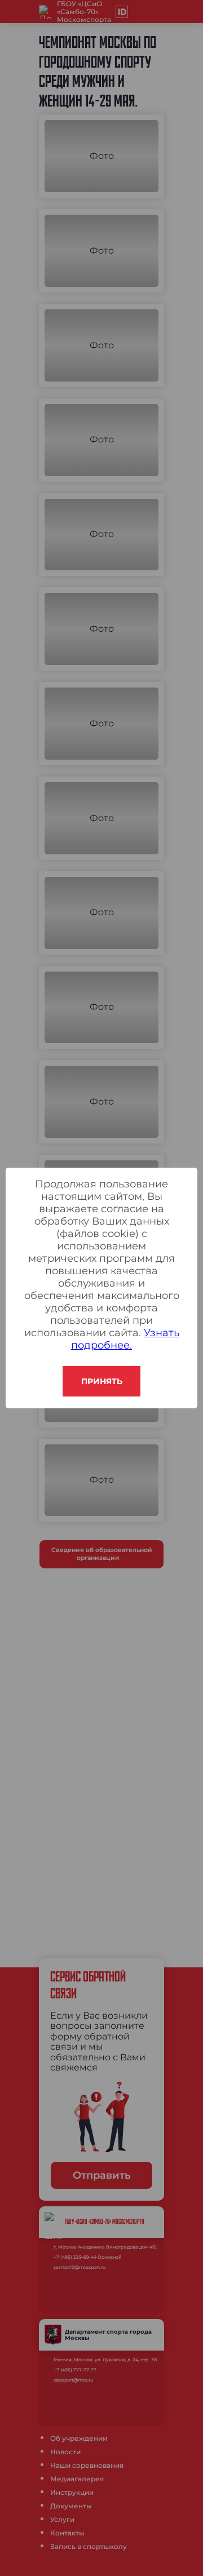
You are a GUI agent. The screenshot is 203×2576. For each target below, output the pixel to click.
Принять (102, 1381)
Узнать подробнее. (125, 1339)
